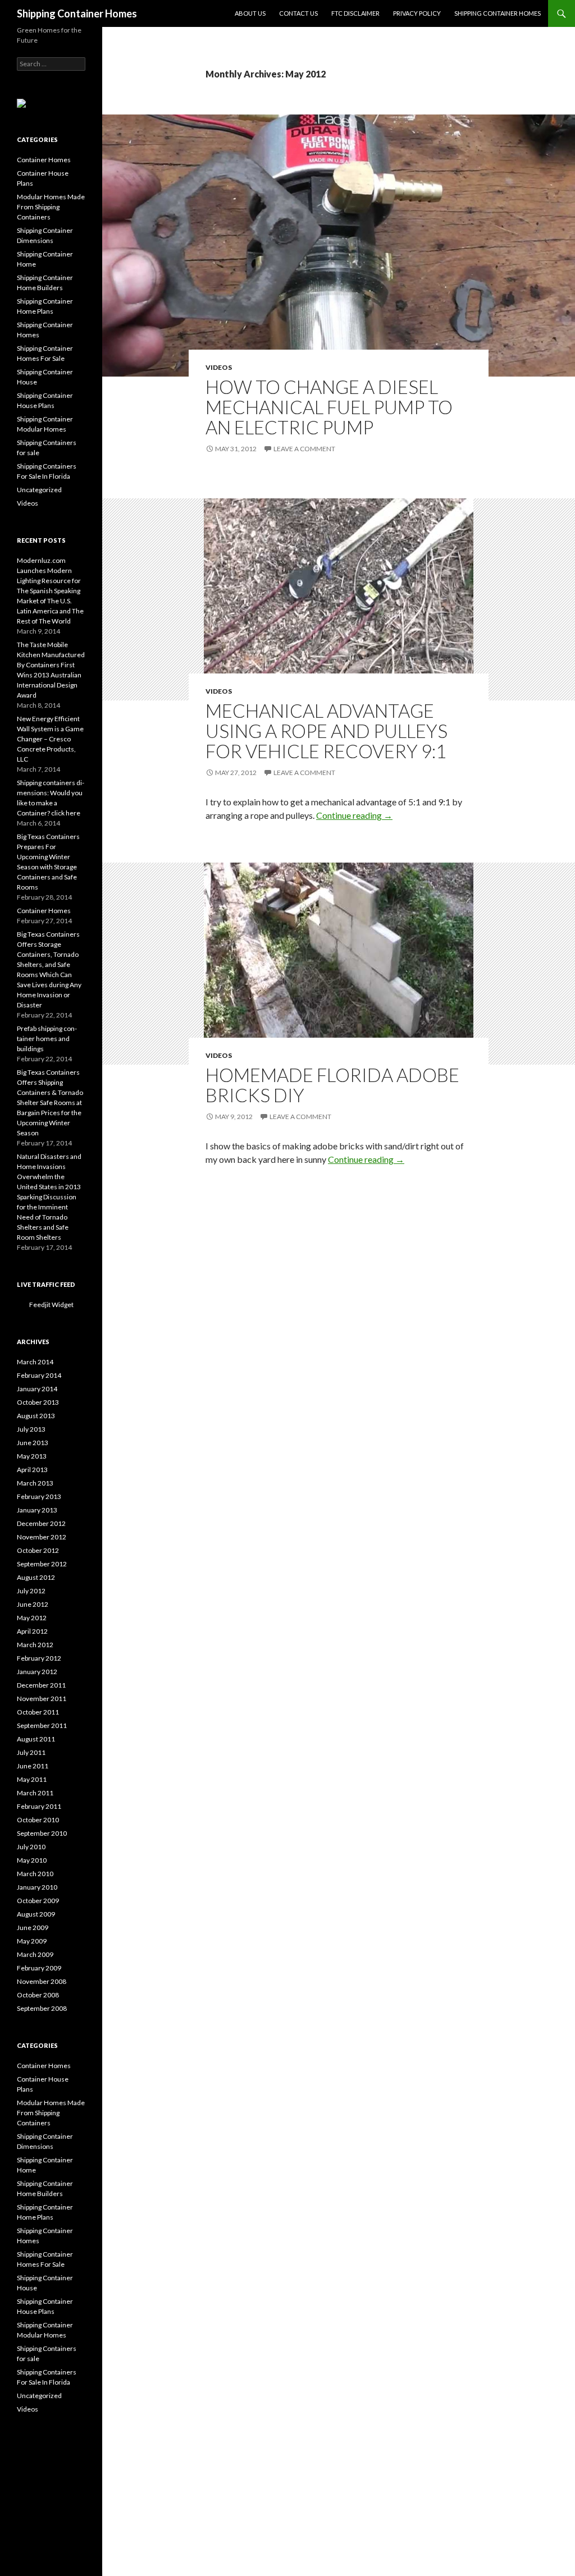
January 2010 (37, 1887)
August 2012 (36, 1577)
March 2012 (35, 1645)
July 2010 (31, 1847)
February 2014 (39, 1375)
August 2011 (36, 1739)
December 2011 (41, 1685)
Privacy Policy (417, 13)
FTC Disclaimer (355, 13)
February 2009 (39, 1968)
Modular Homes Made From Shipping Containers (51, 207)
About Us (250, 13)
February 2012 (39, 1658)
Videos (219, 367)
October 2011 (38, 1712)
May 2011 (32, 1779)
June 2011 (33, 1766)
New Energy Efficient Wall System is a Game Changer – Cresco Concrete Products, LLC (50, 739)
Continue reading (354, 815)
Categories (37, 139)
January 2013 (37, 1510)
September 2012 (42, 1564)
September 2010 (42, 1833)
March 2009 (35, 1954)
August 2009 (36, 1914)
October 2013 (38, 1402)
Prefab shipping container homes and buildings (47, 1039)
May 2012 (32, 1618)
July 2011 (31, 1752)
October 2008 (38, 1995)
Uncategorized (39, 490)
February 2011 (39, 1806)
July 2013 (31, 1429)
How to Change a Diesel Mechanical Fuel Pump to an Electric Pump (329, 407)
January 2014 (37, 1389)
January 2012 (37, 1672)
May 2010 (32, 1860)
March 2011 (35, 1793)
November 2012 (42, 1537)
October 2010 (38, 1820)
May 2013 (32, 1456)
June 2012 (33, 1604)
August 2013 (36, 1416)
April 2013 (32, 1470)
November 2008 (42, 1981)
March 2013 (35, 1483)
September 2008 (42, 2008)
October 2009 (38, 1901)
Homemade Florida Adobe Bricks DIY (332, 1085)
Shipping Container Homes (77, 13)
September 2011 (42, 1725)
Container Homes (44, 160)
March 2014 (35, 1362)
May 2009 (32, 1941)
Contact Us (298, 13)
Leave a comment (304, 449)
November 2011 (42, 1699)
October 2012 (38, 1550)
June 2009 (33, 1928)
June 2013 (33, 1443)
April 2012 (32, 1631)
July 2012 (31, 1591)
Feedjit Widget (51, 1305)
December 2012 (41, 1523)
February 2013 (39, 1496)
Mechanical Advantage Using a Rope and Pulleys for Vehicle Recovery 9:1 (327, 731)
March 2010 (35, 1874)
